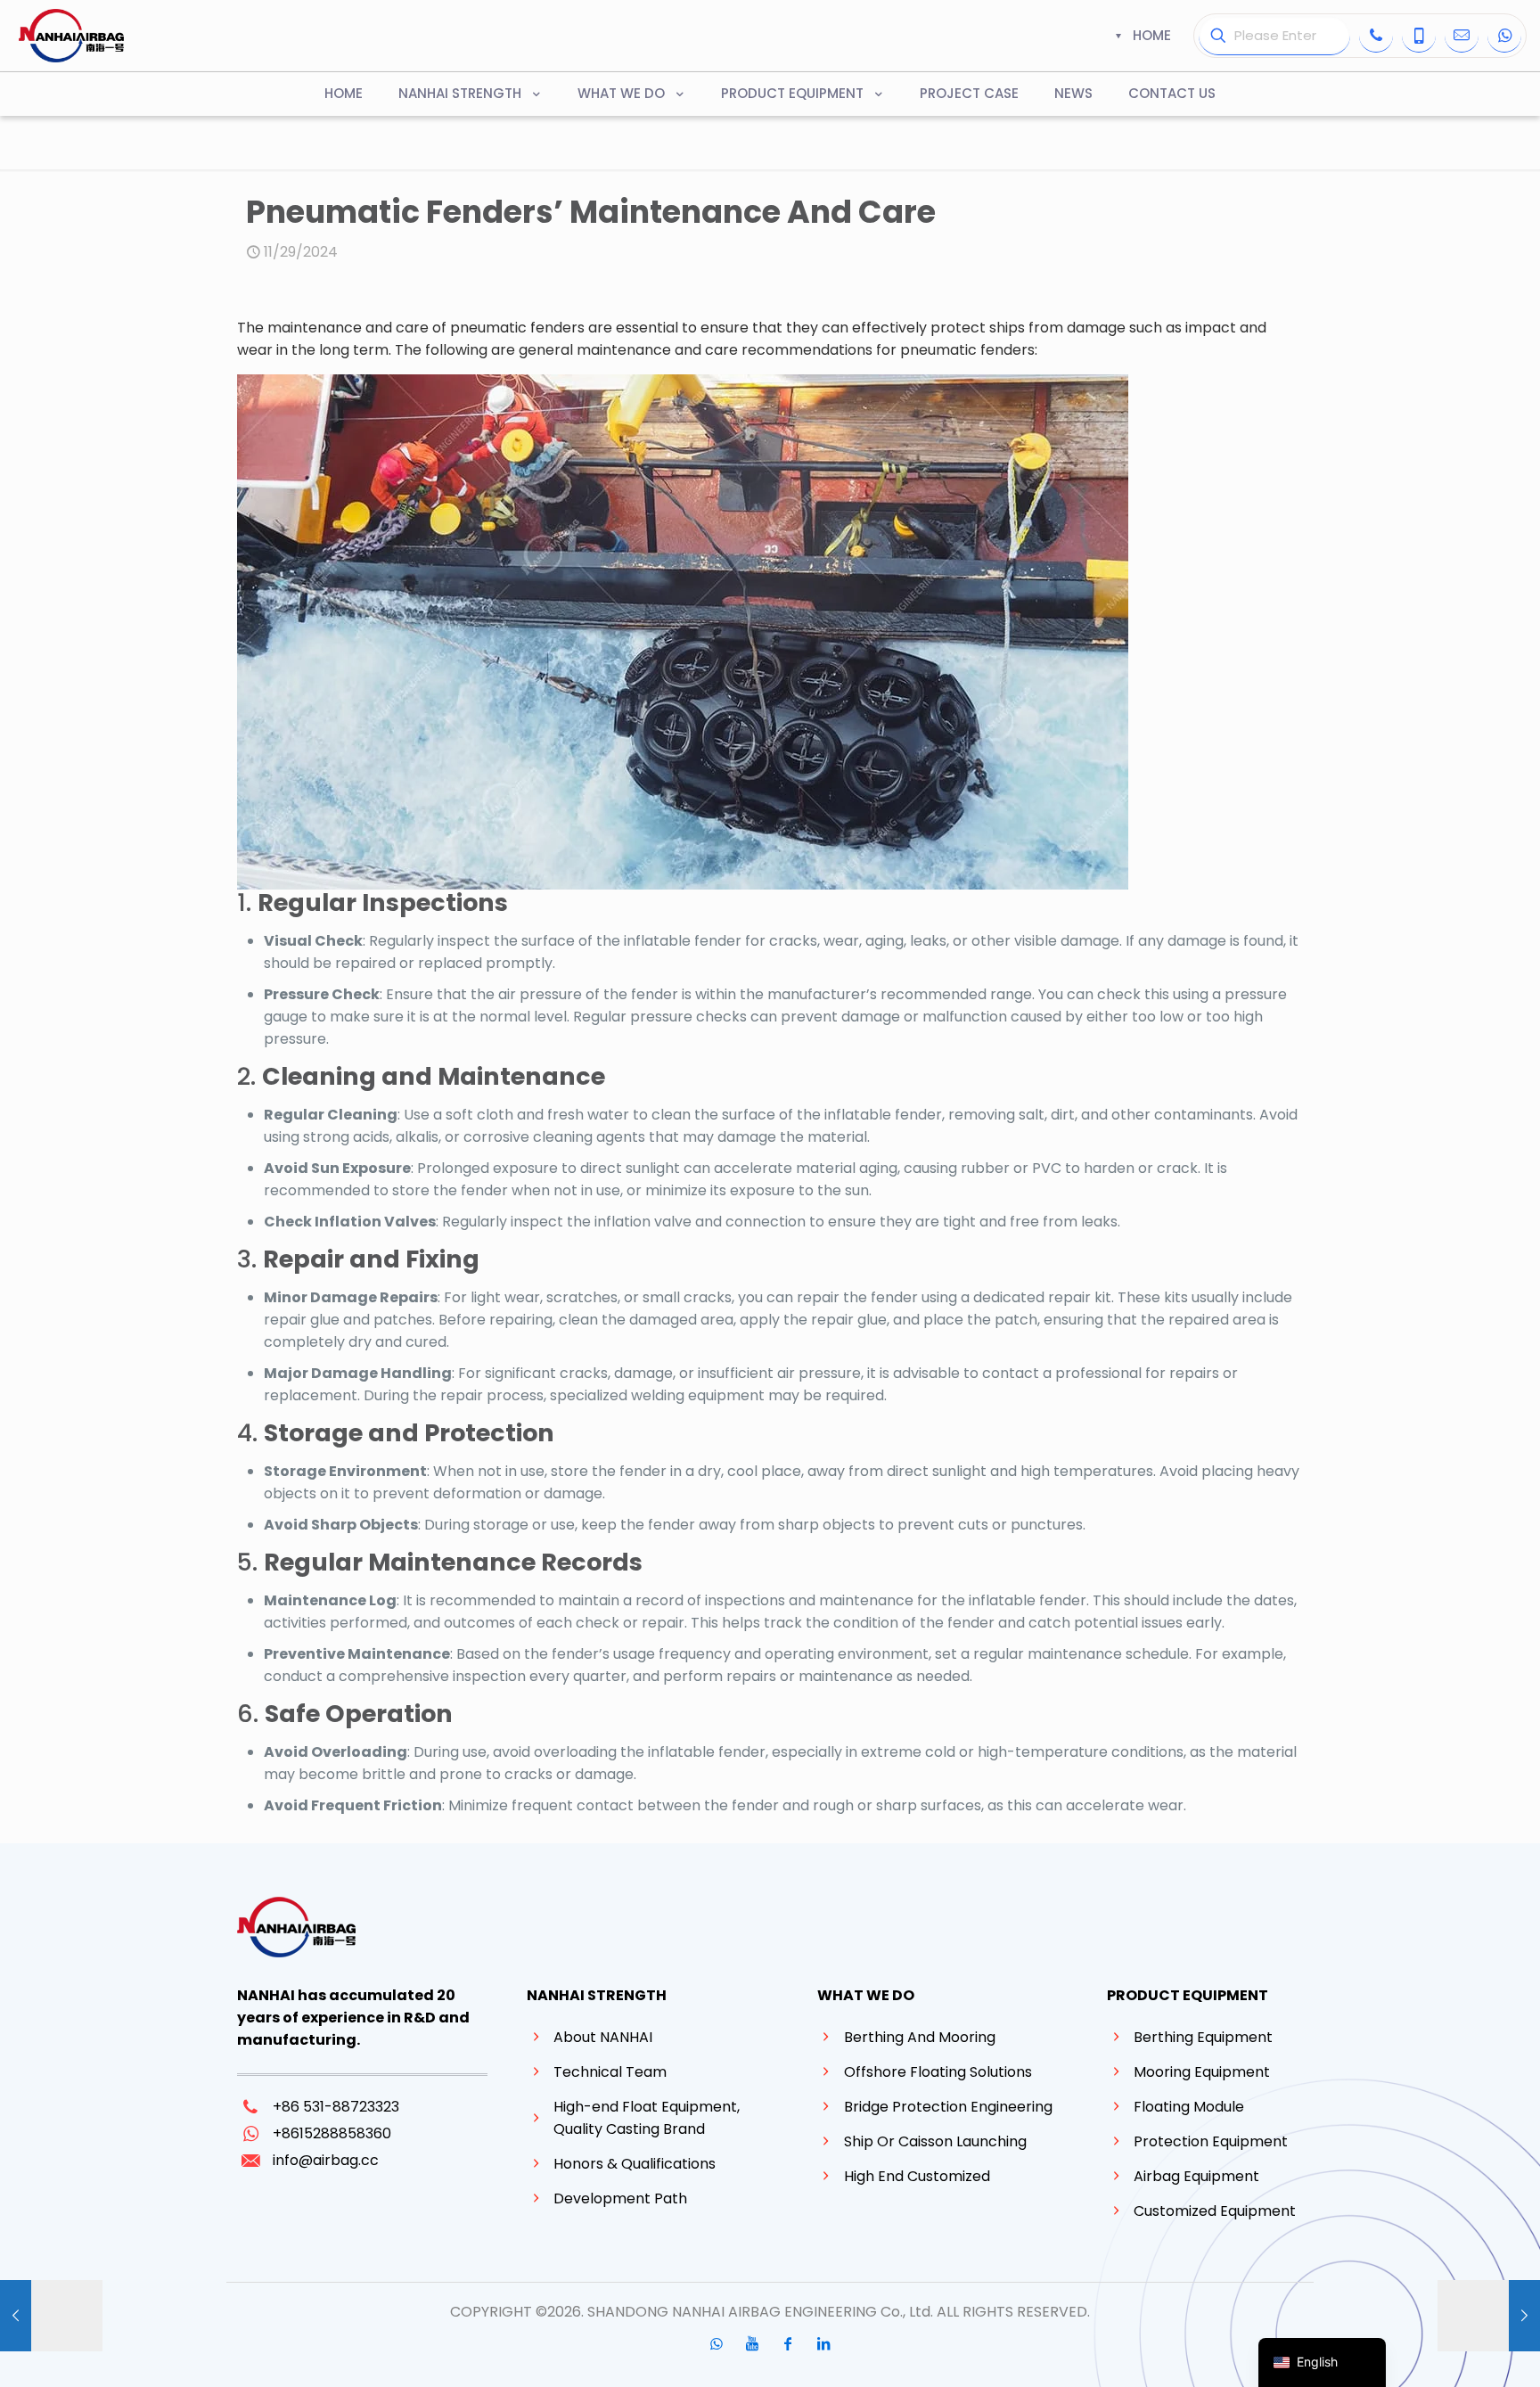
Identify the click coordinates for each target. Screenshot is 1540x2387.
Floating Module (1189, 2107)
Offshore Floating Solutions (938, 2072)
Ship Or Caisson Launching (935, 2141)
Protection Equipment (1211, 2141)
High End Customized (917, 2176)
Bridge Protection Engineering (948, 2107)
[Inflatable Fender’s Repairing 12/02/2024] (1489, 2316)
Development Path (620, 2198)
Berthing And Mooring (920, 2037)
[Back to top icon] (1454, 2350)
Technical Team (610, 2072)
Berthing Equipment (1203, 2037)
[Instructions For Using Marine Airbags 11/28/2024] (51, 2316)
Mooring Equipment (1202, 2072)
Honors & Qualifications (635, 2164)
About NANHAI (603, 2037)
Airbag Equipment (1196, 2176)
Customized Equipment (1215, 2211)
